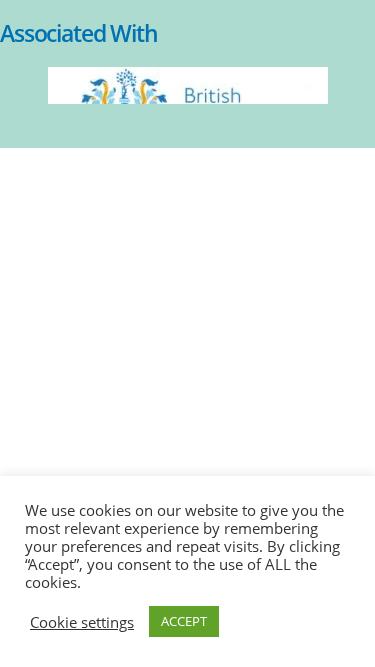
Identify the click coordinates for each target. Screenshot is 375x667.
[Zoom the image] (188, 76)
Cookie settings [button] (82, 622)
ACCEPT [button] (184, 621)
